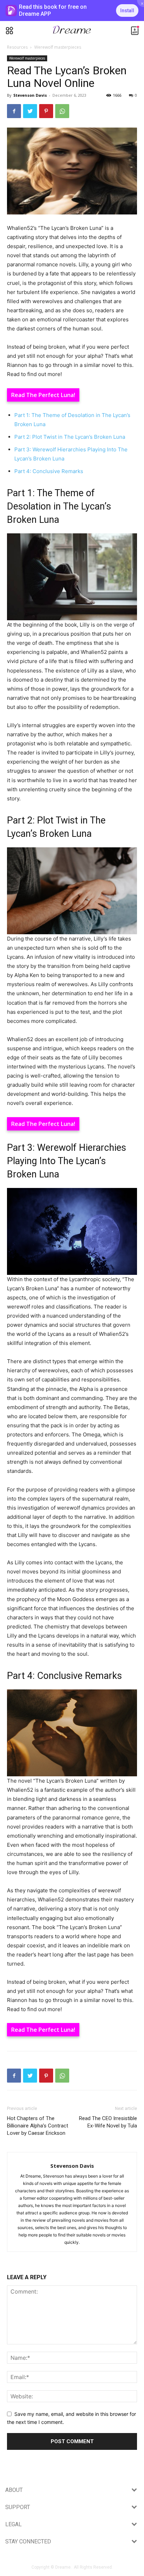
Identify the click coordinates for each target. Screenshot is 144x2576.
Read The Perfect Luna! (43, 395)
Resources (17, 47)
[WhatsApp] (62, 111)
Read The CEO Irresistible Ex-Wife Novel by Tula (108, 2122)
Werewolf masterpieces (58, 47)
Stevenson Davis (30, 95)
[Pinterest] (46, 111)
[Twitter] (30, 111)
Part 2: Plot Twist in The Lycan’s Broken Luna (70, 437)
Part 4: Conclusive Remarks (49, 471)
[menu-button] (9, 31)
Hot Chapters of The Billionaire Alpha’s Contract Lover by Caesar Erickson (38, 2126)
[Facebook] (14, 111)
